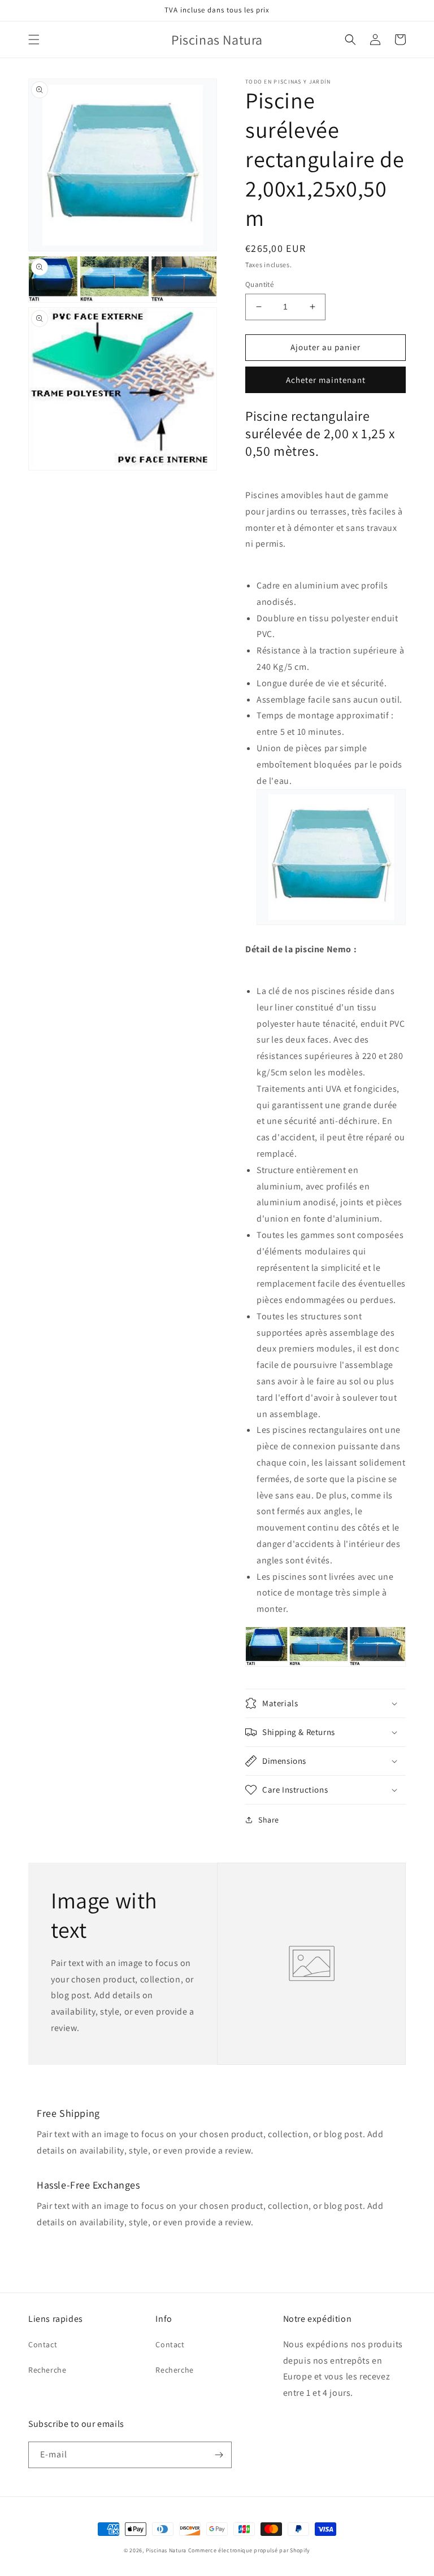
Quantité (259, 284)
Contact (43, 2344)
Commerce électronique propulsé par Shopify (249, 2550)
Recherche (47, 2370)
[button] (34, 40)
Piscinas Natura (166, 2550)
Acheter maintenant (326, 380)
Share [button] (269, 1820)
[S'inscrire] (219, 2455)
